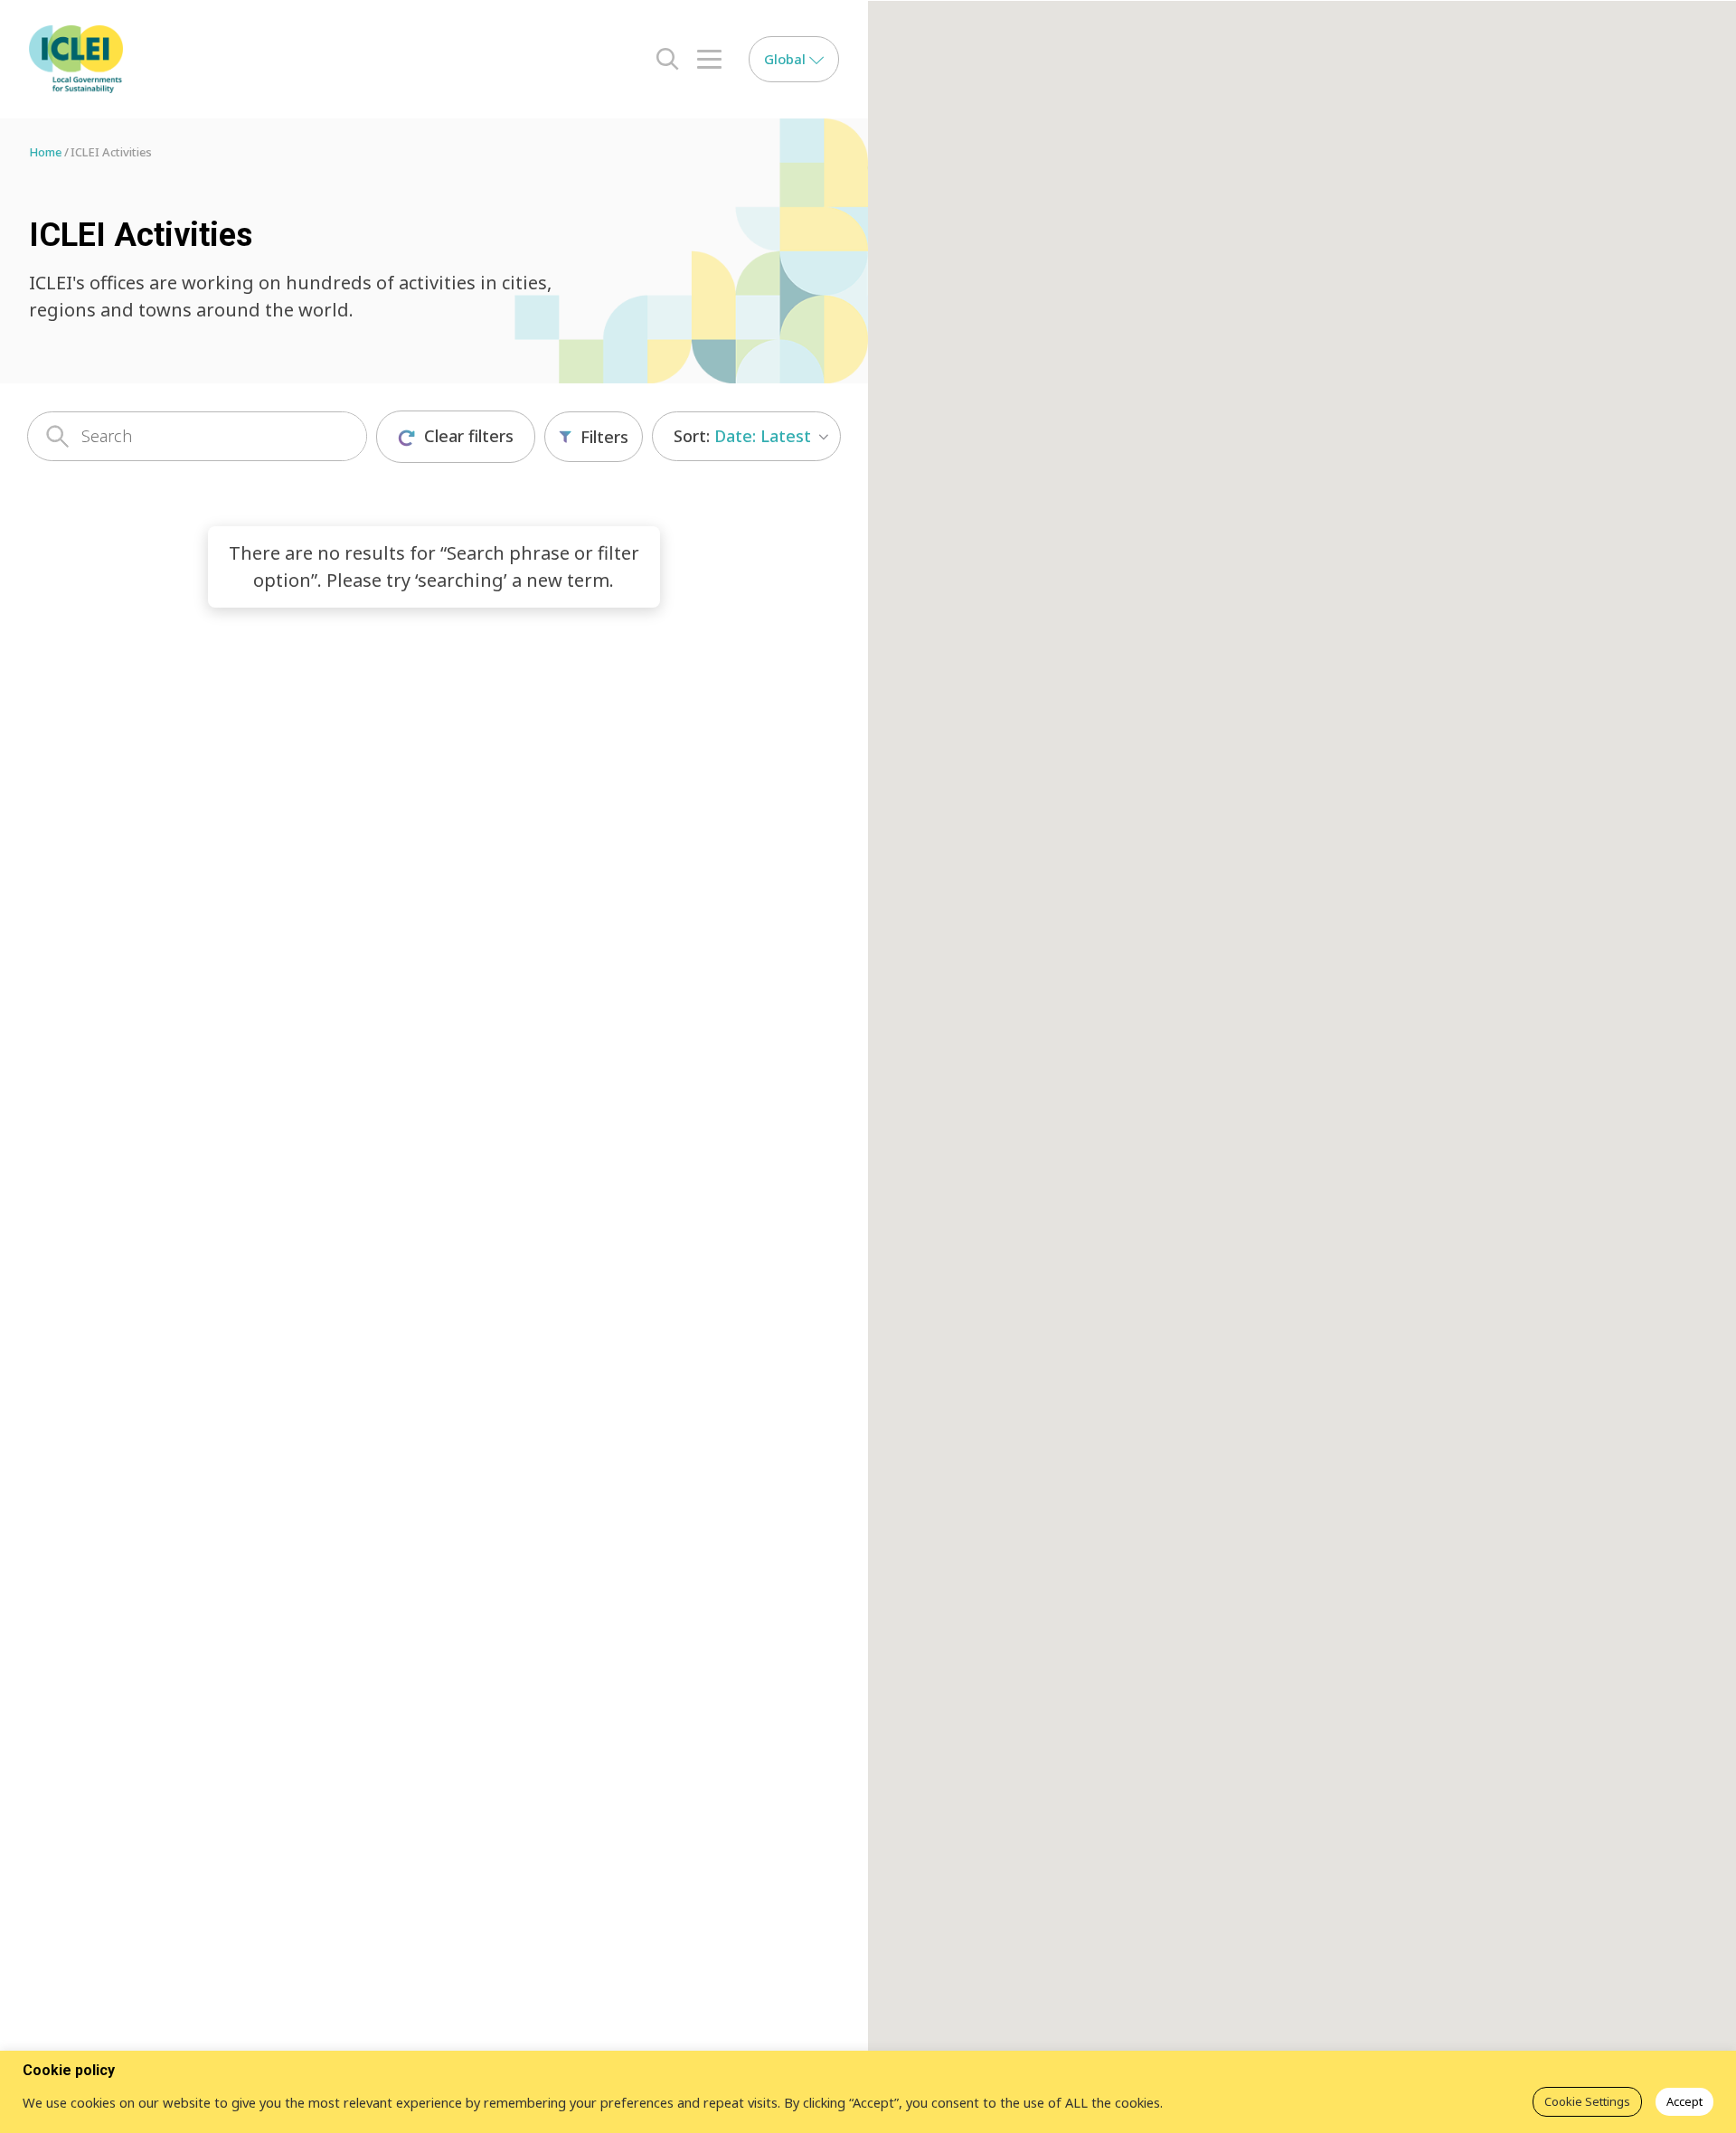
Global (787, 59)
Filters (604, 437)
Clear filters (469, 436)
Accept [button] (1684, 2101)
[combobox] (746, 436)
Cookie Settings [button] (1587, 2101)
